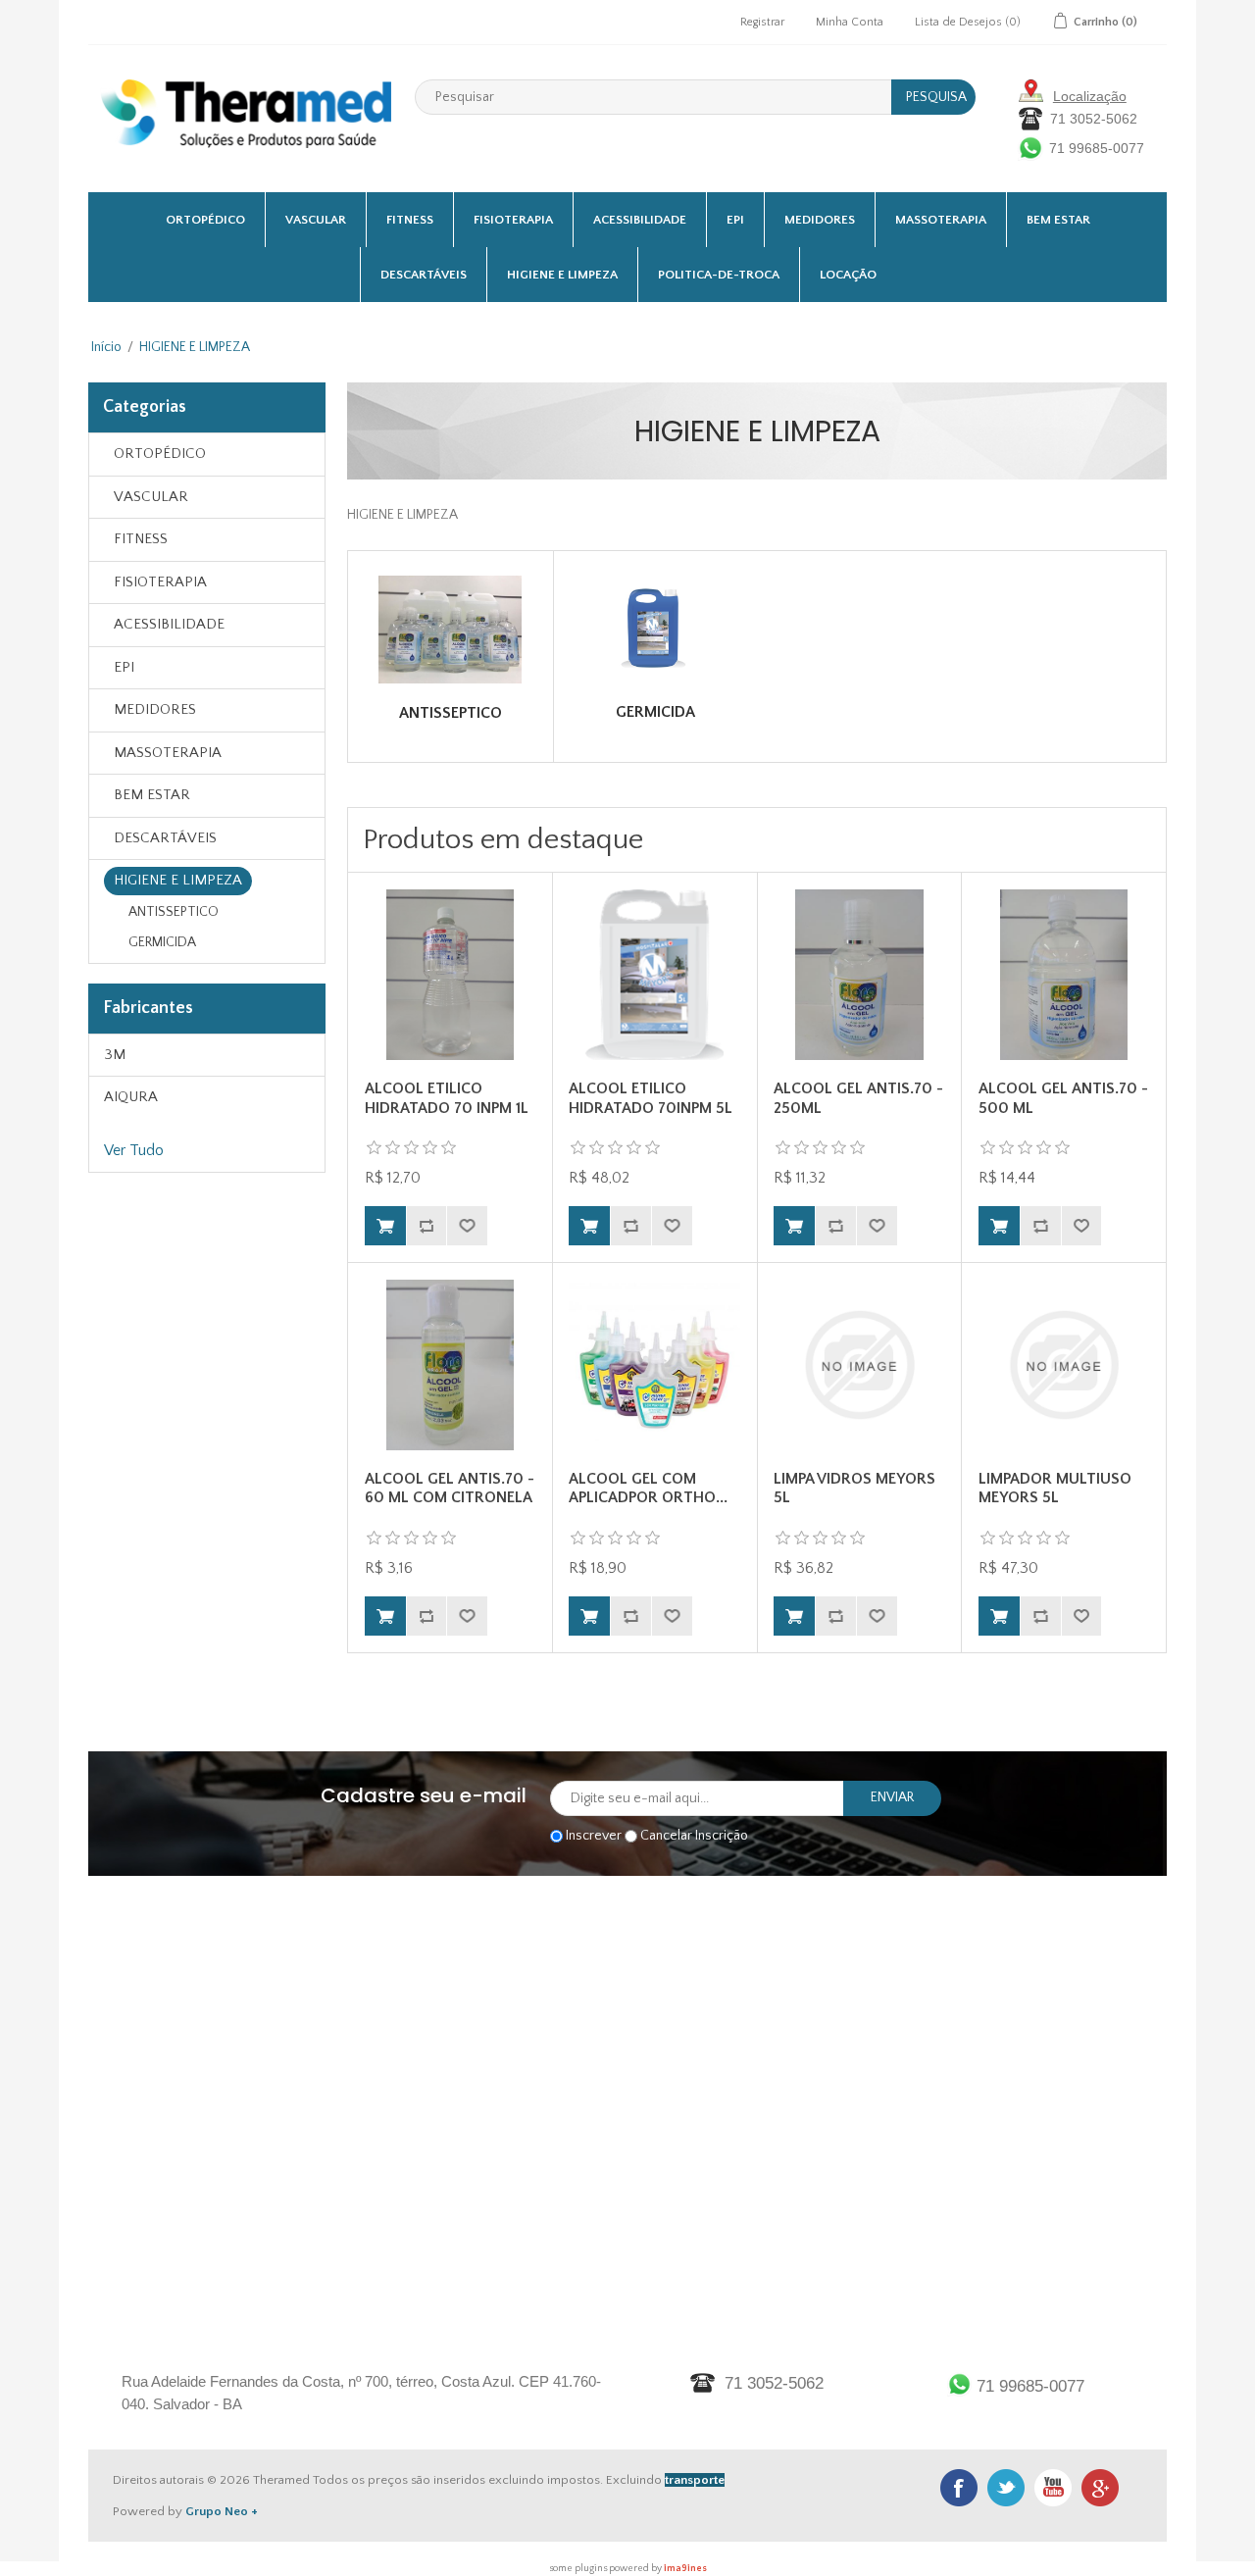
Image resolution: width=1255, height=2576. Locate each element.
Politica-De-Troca (719, 275)
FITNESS (410, 220)
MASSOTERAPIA (941, 220)
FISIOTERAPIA (513, 220)
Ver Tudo (134, 1150)
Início (106, 347)
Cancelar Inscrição (694, 1836)
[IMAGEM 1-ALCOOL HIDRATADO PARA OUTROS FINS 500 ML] (1064, 975)
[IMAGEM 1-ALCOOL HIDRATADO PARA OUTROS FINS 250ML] (859, 975)
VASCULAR (316, 220)
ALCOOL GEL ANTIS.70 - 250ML (858, 1098)
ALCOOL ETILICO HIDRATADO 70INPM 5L (651, 1098)
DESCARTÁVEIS (424, 275)
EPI (735, 220)
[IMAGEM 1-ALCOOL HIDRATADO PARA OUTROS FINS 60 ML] (450, 1365)
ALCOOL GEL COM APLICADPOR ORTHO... (648, 1488)
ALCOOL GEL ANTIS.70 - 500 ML (1063, 1098)
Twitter (1006, 2488)
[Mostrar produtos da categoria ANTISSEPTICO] (451, 630)
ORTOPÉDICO (205, 220)
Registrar (762, 22)
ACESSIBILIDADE (640, 220)
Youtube (1053, 2488)
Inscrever (594, 1836)
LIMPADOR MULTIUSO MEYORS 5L (1055, 1488)
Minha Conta (850, 22)
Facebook (959, 2488)
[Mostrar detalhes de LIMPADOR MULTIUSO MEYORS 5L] (1064, 1365)
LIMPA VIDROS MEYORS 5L (854, 1488)
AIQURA (131, 1097)
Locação (848, 275)
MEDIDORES (820, 220)
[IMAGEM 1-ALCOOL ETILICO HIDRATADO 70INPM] (654, 975)
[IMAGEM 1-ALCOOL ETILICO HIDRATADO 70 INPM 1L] (450, 975)
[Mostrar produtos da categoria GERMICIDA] (656, 629)
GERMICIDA (162, 942)
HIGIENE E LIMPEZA (562, 275)
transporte (695, 2480)
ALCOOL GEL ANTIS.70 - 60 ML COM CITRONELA (450, 1488)
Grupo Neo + (222, 2511)
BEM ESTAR (1058, 220)
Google (1100, 2488)
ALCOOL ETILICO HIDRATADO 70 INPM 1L (447, 1098)
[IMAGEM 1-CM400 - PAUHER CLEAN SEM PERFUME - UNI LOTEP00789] (654, 1365)
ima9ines (685, 2569)
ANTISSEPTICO (174, 912)
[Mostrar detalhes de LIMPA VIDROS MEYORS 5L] (859, 1365)
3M (115, 1055)
